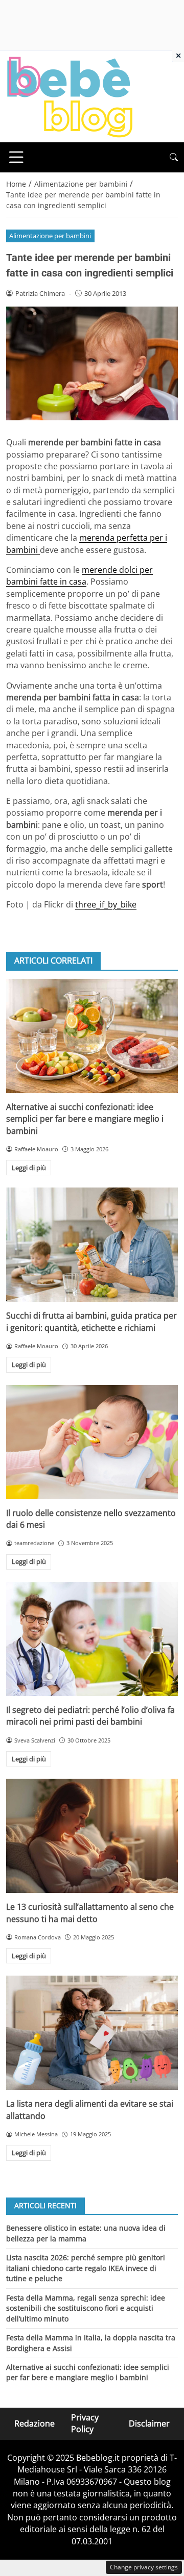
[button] (174, 157)
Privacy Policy (85, 2423)
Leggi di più (29, 1168)
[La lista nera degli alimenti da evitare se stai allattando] (92, 2033)
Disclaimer (149, 2423)
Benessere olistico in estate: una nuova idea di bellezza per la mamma (86, 2233)
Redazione (34, 2423)
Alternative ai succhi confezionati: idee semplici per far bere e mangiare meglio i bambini (85, 1119)
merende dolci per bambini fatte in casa (79, 576)
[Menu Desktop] (16, 157)
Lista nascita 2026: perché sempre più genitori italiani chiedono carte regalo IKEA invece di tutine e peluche (86, 2268)
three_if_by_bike (106, 904)
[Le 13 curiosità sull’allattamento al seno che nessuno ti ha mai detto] (92, 1836)
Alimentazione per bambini (50, 236)
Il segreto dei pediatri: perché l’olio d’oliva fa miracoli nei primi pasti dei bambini (90, 1716)
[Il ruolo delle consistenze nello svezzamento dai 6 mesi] (92, 1442)
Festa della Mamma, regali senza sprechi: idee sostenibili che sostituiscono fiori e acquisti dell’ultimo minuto (86, 2308)
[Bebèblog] (70, 96)
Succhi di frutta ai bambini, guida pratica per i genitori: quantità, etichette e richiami (91, 1321)
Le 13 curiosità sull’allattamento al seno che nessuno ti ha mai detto (90, 1913)
